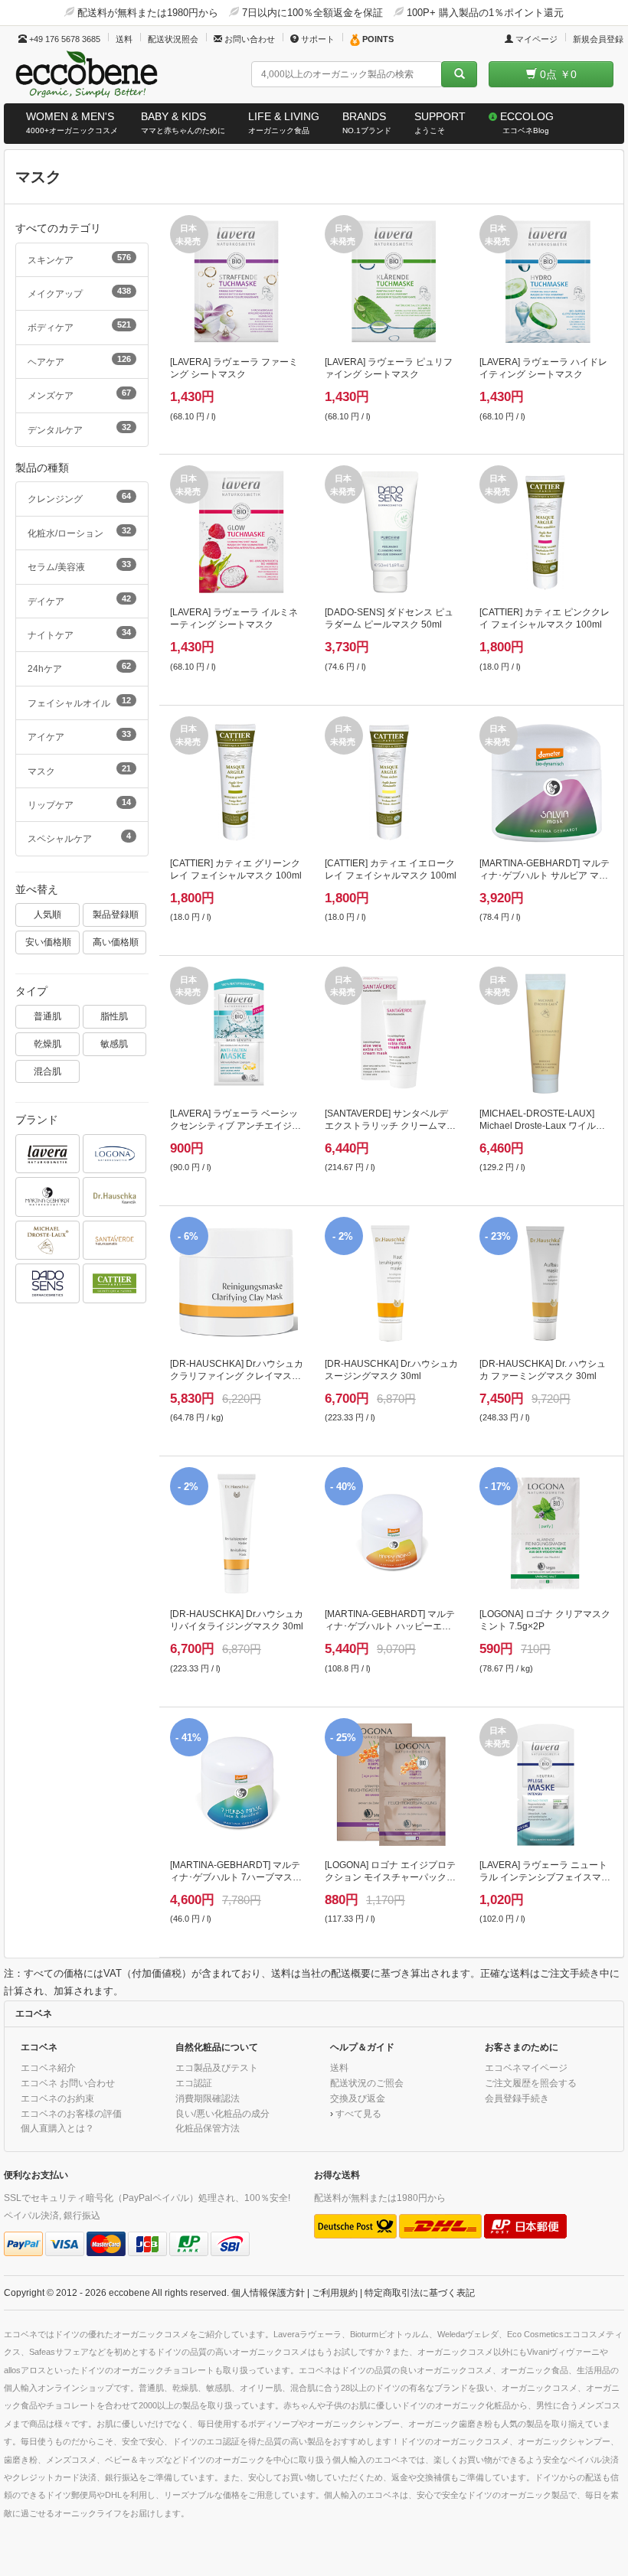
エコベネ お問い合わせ (68, 2083)
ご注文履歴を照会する (531, 2083)
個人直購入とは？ (57, 2128)
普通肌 (47, 1016)
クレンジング (79, 497)
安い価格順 (48, 942)
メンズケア (79, 394)
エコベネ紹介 (48, 2067)
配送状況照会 (173, 39)
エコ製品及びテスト (217, 2067)
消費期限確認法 (208, 2098)
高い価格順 (116, 942)
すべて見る (358, 2113)
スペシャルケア (79, 837)
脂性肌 (114, 1016)
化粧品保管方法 (208, 2128)
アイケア (79, 735)
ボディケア (79, 326)
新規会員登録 (598, 39)
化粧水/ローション (79, 532)
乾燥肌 (47, 1043)
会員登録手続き (517, 2098)
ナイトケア (79, 634)
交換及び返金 (358, 2098)
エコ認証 (194, 2083)
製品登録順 (116, 914)
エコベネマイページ (526, 2067)
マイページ (535, 39)
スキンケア (79, 259)
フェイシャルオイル (79, 702)
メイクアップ (79, 292)
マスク (79, 770)
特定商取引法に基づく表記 (420, 2292)
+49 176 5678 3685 (64, 39)
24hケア (79, 667)
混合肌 (47, 1071)
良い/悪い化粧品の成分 (222, 2113)
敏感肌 (114, 1043)
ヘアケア (79, 360)
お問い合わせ (249, 39)
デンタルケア (79, 429)
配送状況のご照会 (367, 2083)
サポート (317, 39)
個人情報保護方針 (268, 2292)
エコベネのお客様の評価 (71, 2113)
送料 (124, 39)
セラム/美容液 (79, 566)
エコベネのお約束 (57, 2098)
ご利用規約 (335, 2292)
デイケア (79, 600)
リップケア (79, 804)
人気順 (47, 914)
